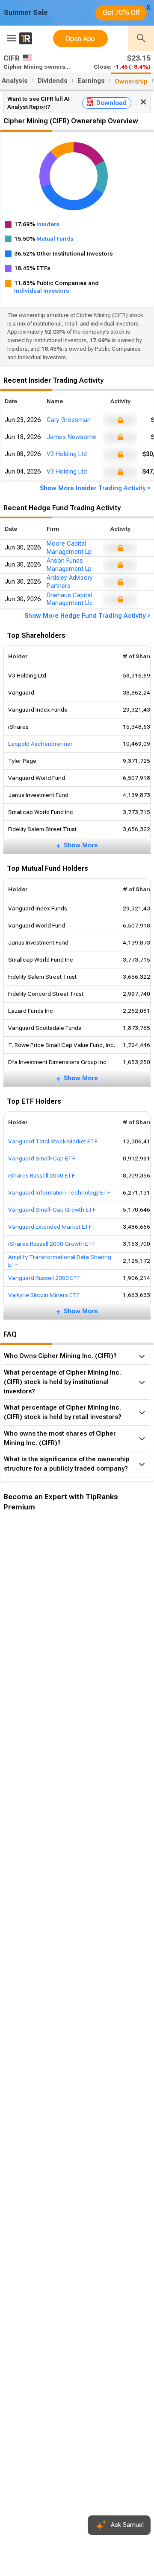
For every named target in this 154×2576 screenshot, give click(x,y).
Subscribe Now (46, 1665)
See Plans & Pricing (115, 1665)
